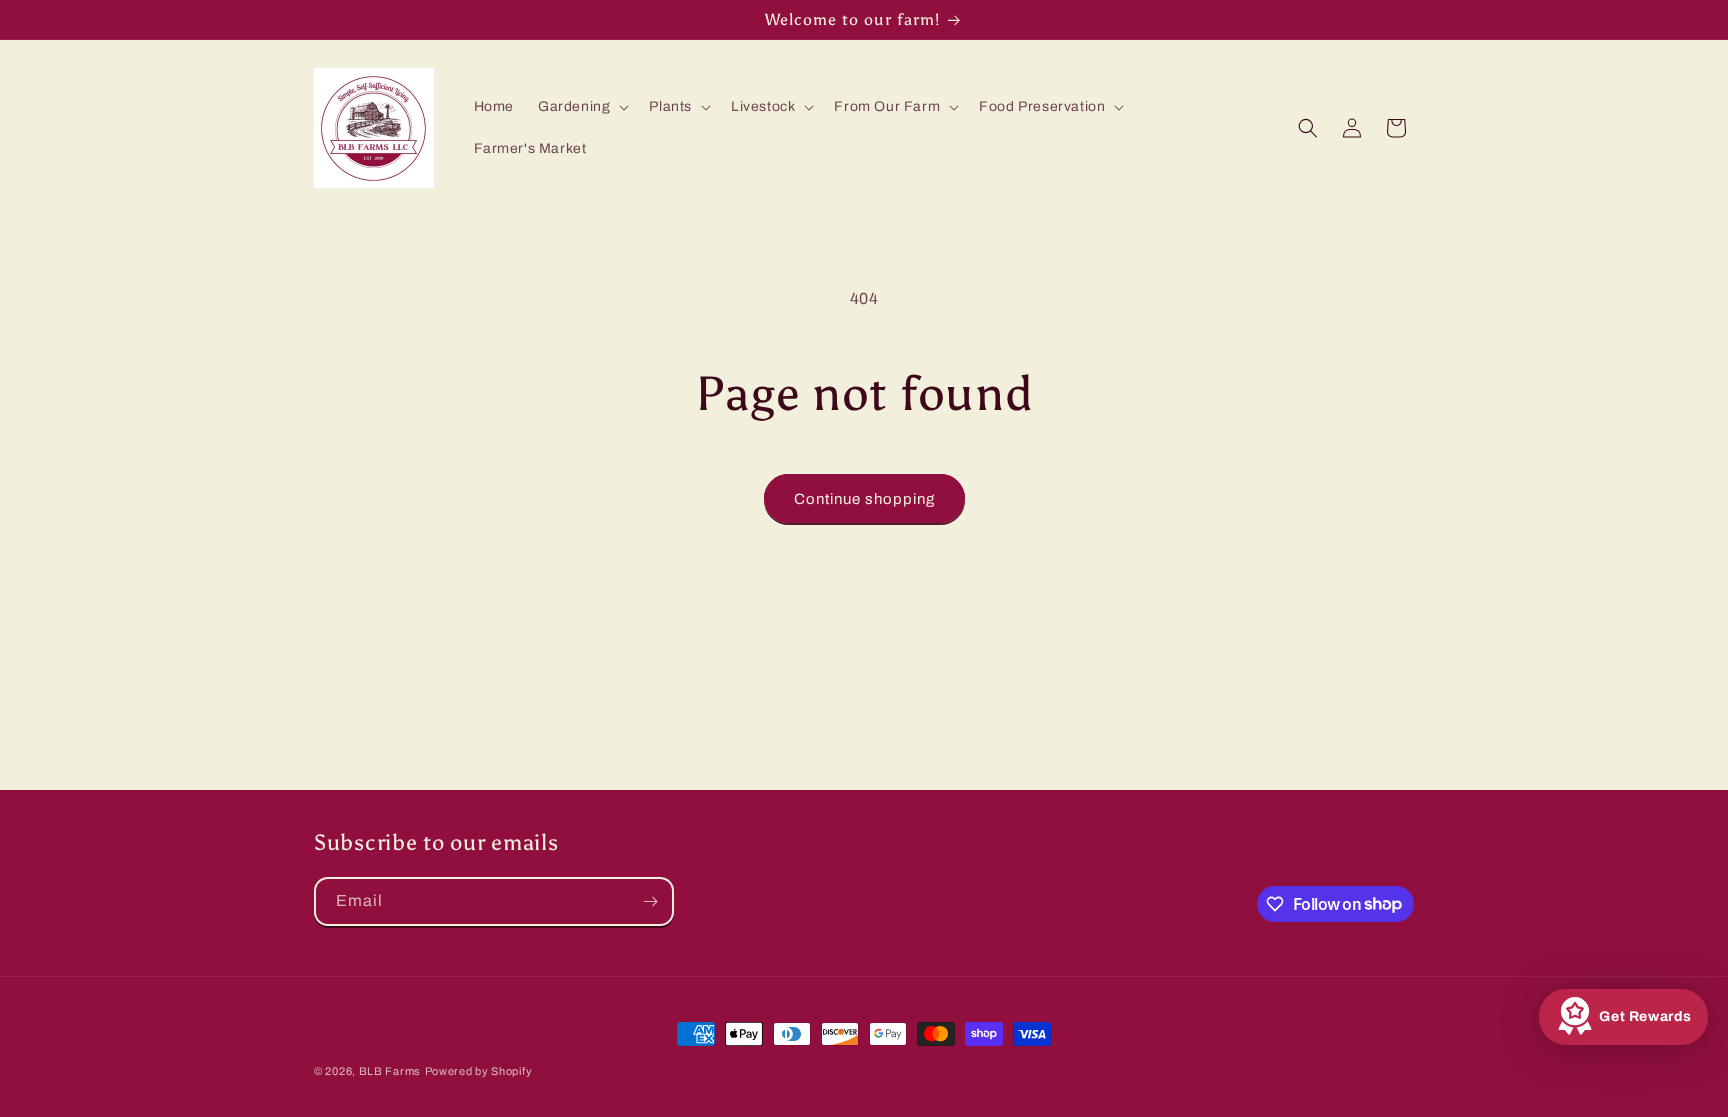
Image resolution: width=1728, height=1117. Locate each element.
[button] (581, 107)
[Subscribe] (650, 901)
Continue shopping (864, 499)
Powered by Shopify (479, 1071)
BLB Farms (390, 1071)
